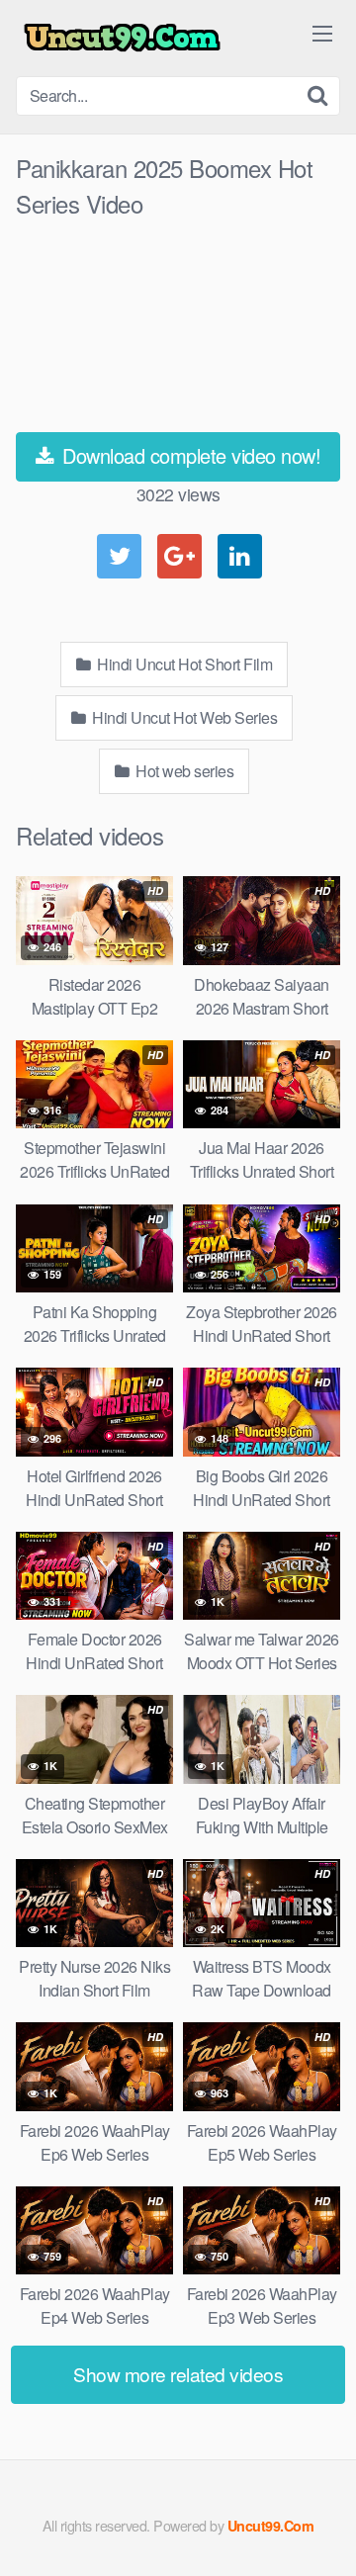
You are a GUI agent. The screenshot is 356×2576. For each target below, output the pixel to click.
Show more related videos (178, 2374)
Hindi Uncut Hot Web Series (183, 717)
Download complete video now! (189, 455)
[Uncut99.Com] (122, 38)
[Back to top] (321, 2532)
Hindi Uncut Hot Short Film (183, 664)
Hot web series (183, 771)
